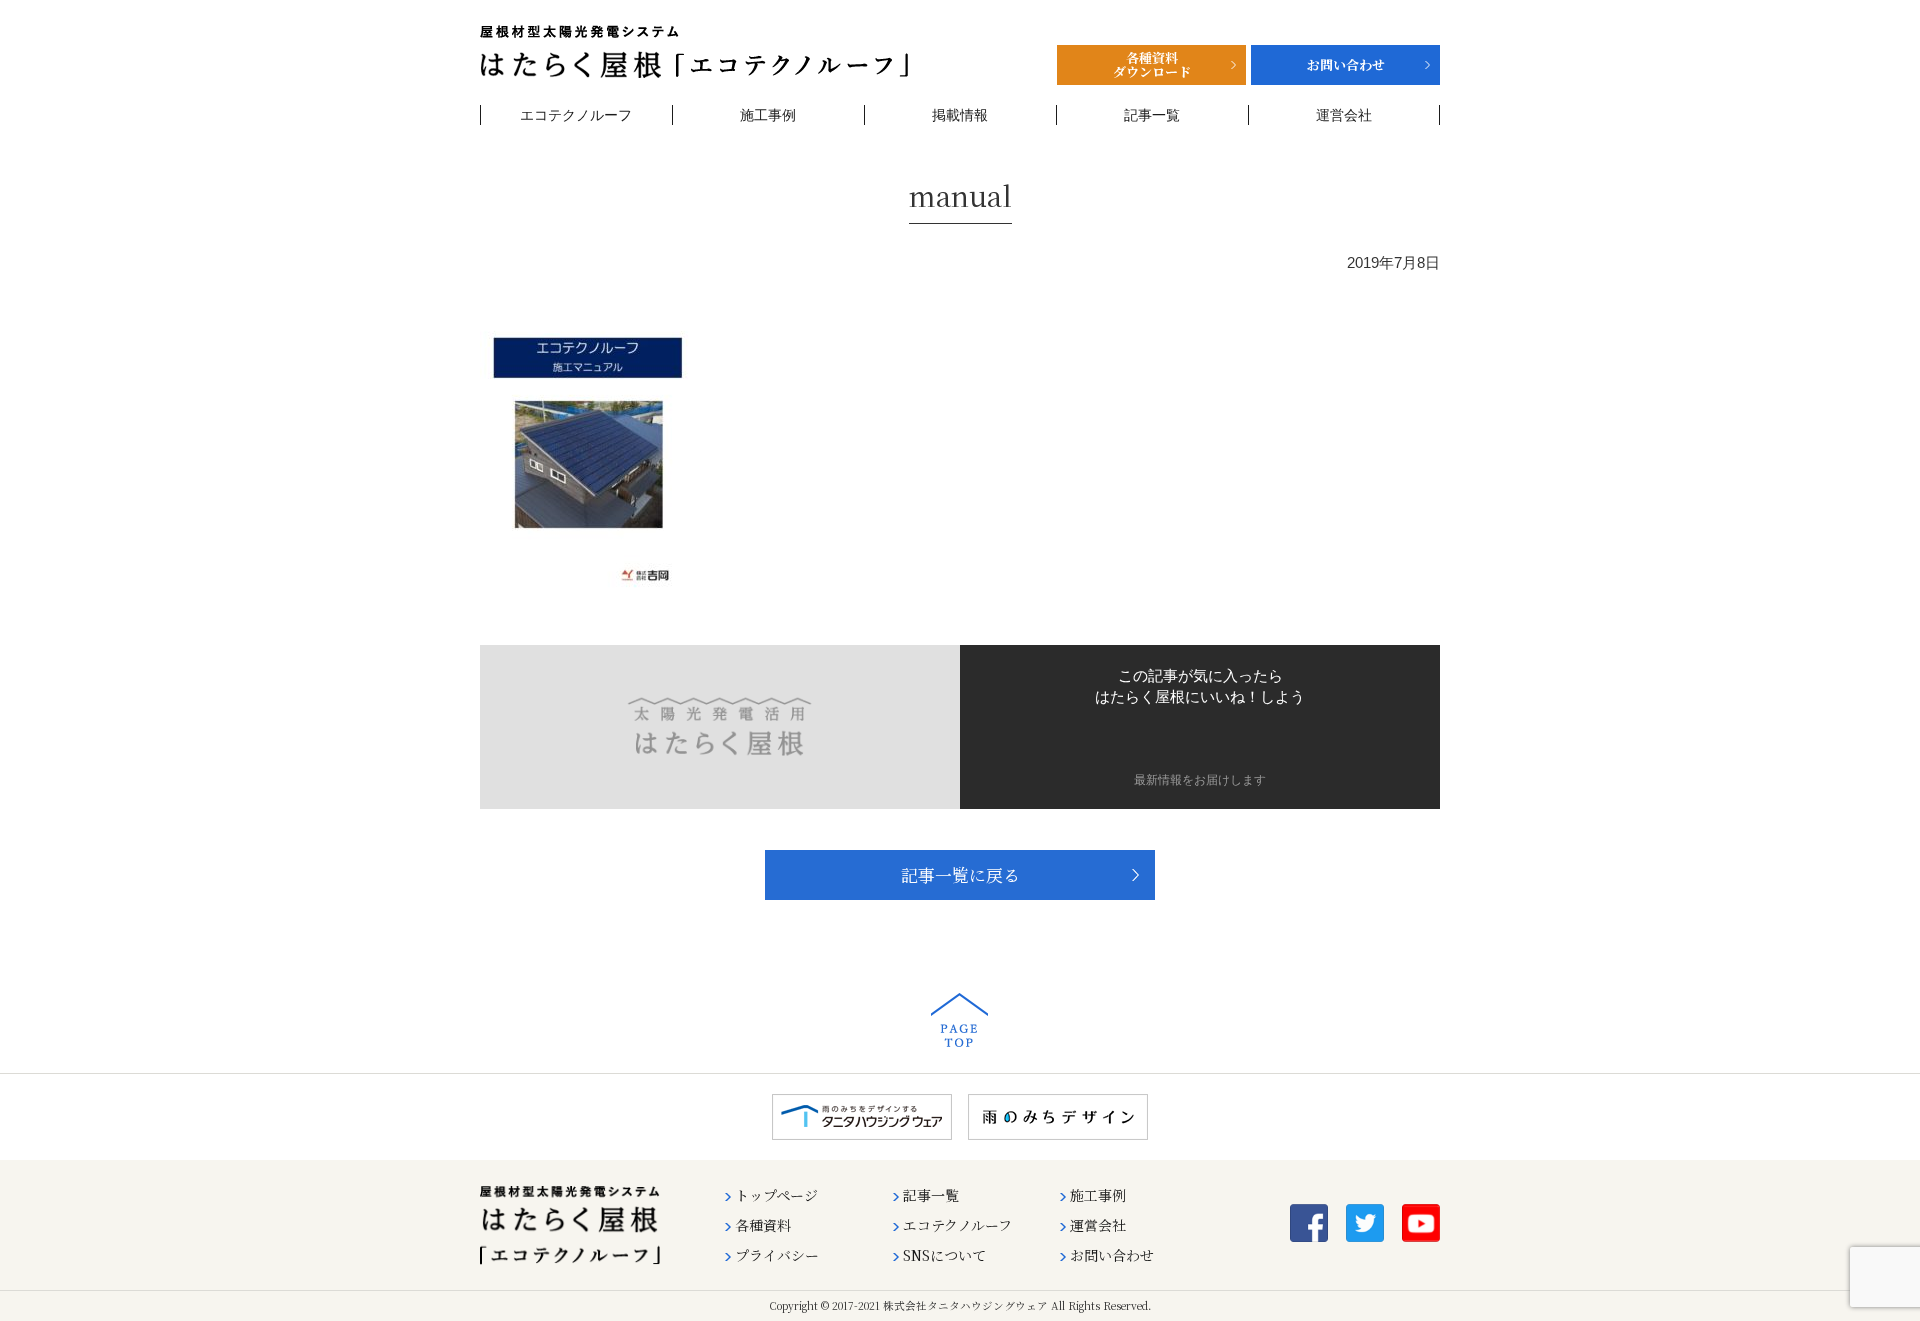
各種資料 (763, 1225)
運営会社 (1344, 115)
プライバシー (777, 1255)
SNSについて (944, 1255)
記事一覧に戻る (960, 875)
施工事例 (768, 115)
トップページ (776, 1195)
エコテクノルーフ (576, 115)
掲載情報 (960, 115)
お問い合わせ (1112, 1255)
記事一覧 (1152, 115)
